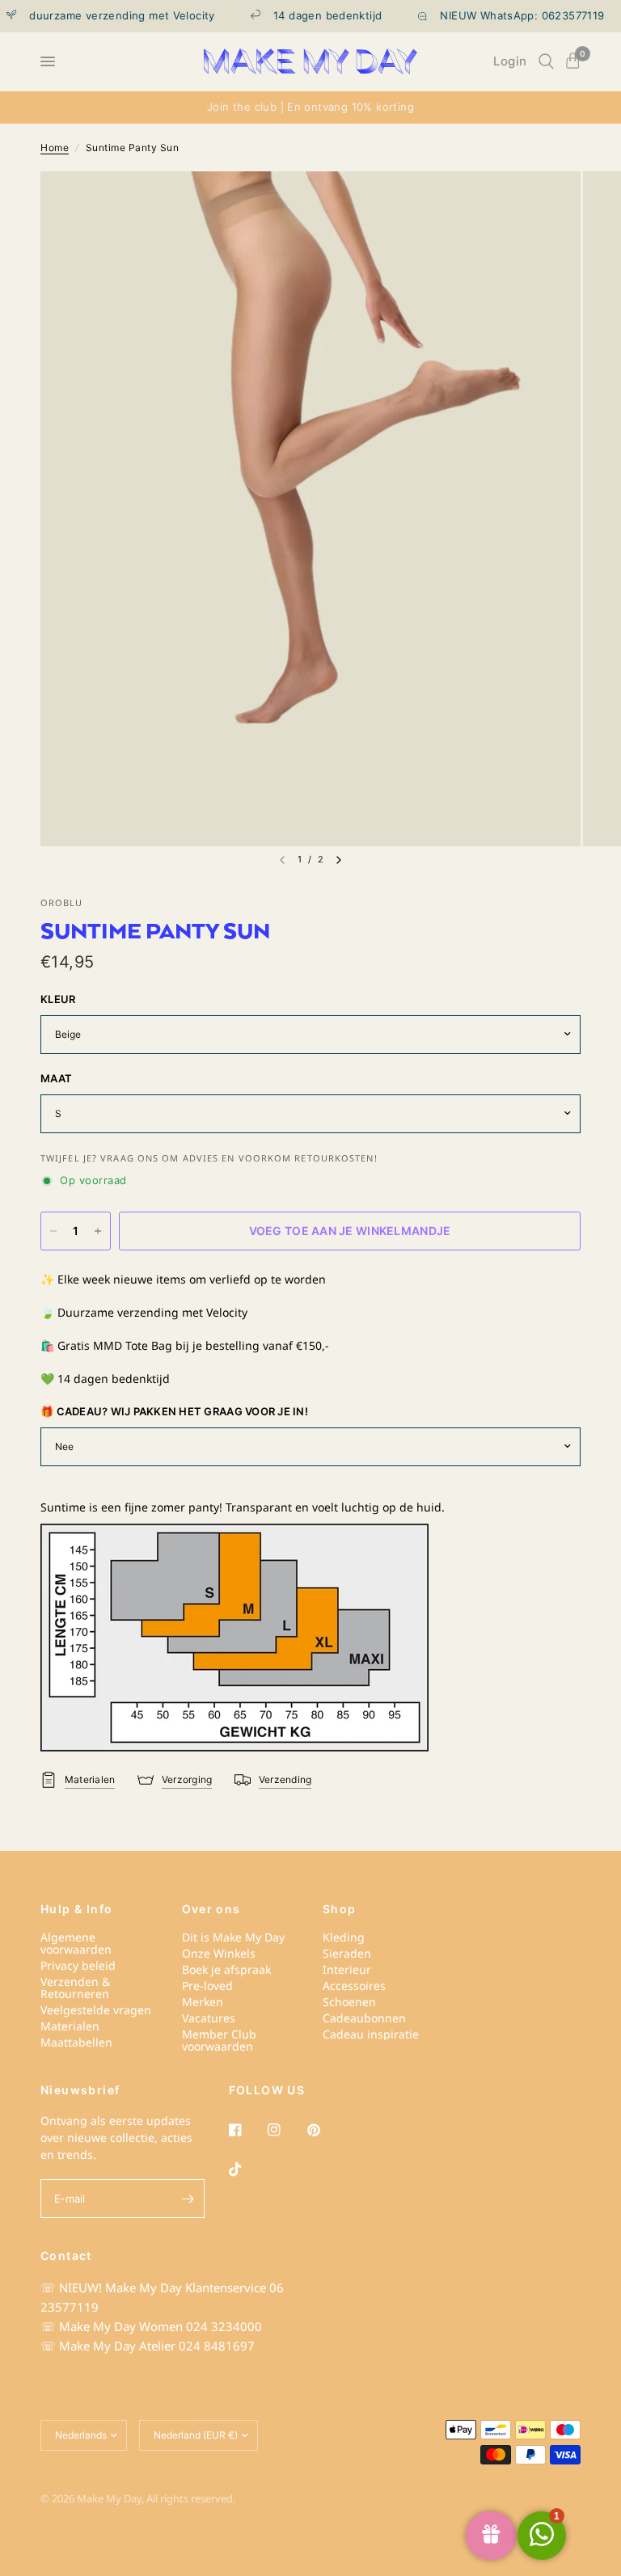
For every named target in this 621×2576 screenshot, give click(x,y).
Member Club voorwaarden (219, 2040)
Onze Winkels (219, 1953)
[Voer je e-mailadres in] (188, 2199)
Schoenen (349, 2002)
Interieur (347, 1969)
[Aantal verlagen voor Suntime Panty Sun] (53, 1231)
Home (55, 148)
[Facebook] (247, 2130)
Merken (203, 2002)
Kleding (344, 1937)
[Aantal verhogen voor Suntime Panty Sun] (98, 1231)
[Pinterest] (325, 2130)
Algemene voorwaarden (76, 1943)
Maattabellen (76, 2042)
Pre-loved (207, 1986)
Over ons (211, 1909)
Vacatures (209, 2018)
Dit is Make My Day (233, 1937)
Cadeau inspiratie (371, 2034)
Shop (340, 1909)
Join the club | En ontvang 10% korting (310, 107)
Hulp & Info (76, 1909)
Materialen (70, 2026)
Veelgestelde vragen (96, 2010)
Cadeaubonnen (364, 2018)
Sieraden (347, 1953)
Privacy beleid (78, 1965)
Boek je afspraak (226, 1969)
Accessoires (354, 1986)
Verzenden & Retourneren (75, 1988)
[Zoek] (546, 61)
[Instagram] (285, 2130)
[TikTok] (247, 2169)
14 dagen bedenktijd (308, 16)
